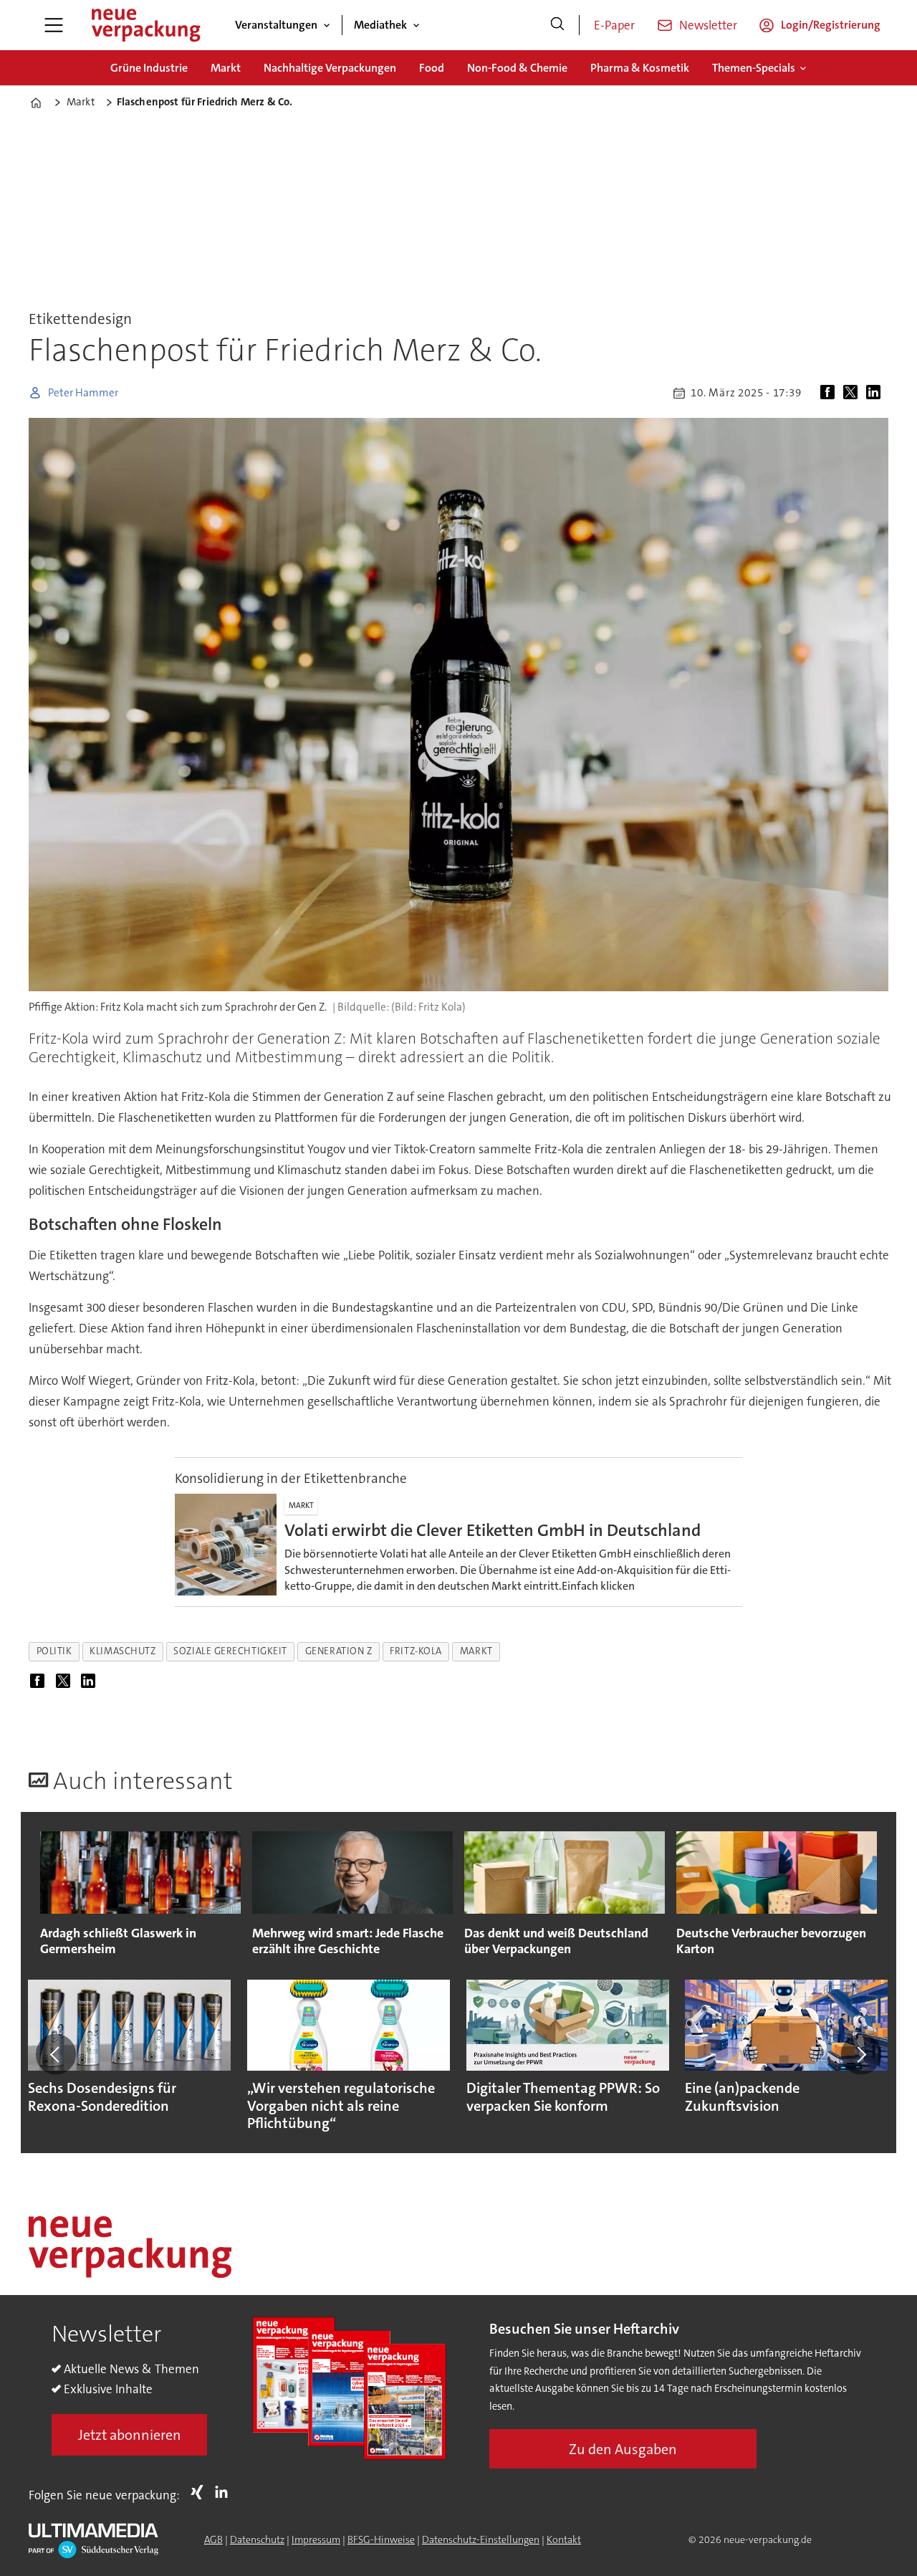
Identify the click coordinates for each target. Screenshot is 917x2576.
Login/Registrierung (831, 25)
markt (476, 1651)
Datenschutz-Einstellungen (481, 2539)
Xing (201, 2492)
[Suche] (557, 25)
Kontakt (564, 2539)
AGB (213, 2539)
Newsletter (708, 25)
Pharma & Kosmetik (640, 68)
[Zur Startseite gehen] (145, 25)
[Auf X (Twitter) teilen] (853, 393)
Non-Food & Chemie (517, 68)
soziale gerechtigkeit (230, 1651)
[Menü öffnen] (54, 25)
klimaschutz (123, 1651)
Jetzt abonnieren (130, 2435)
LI (225, 2492)
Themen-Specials (754, 68)
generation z (339, 1651)
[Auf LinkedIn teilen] (876, 393)
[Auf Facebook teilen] (830, 393)
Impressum (316, 2539)
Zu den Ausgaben (623, 2449)
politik (54, 1651)
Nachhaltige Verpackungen (330, 68)
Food (432, 68)
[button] (56, 2054)
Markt (226, 68)
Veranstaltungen (276, 25)
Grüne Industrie (149, 68)
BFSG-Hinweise (381, 2539)
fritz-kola (416, 1651)
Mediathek (380, 25)
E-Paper (614, 25)
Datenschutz (257, 2539)
